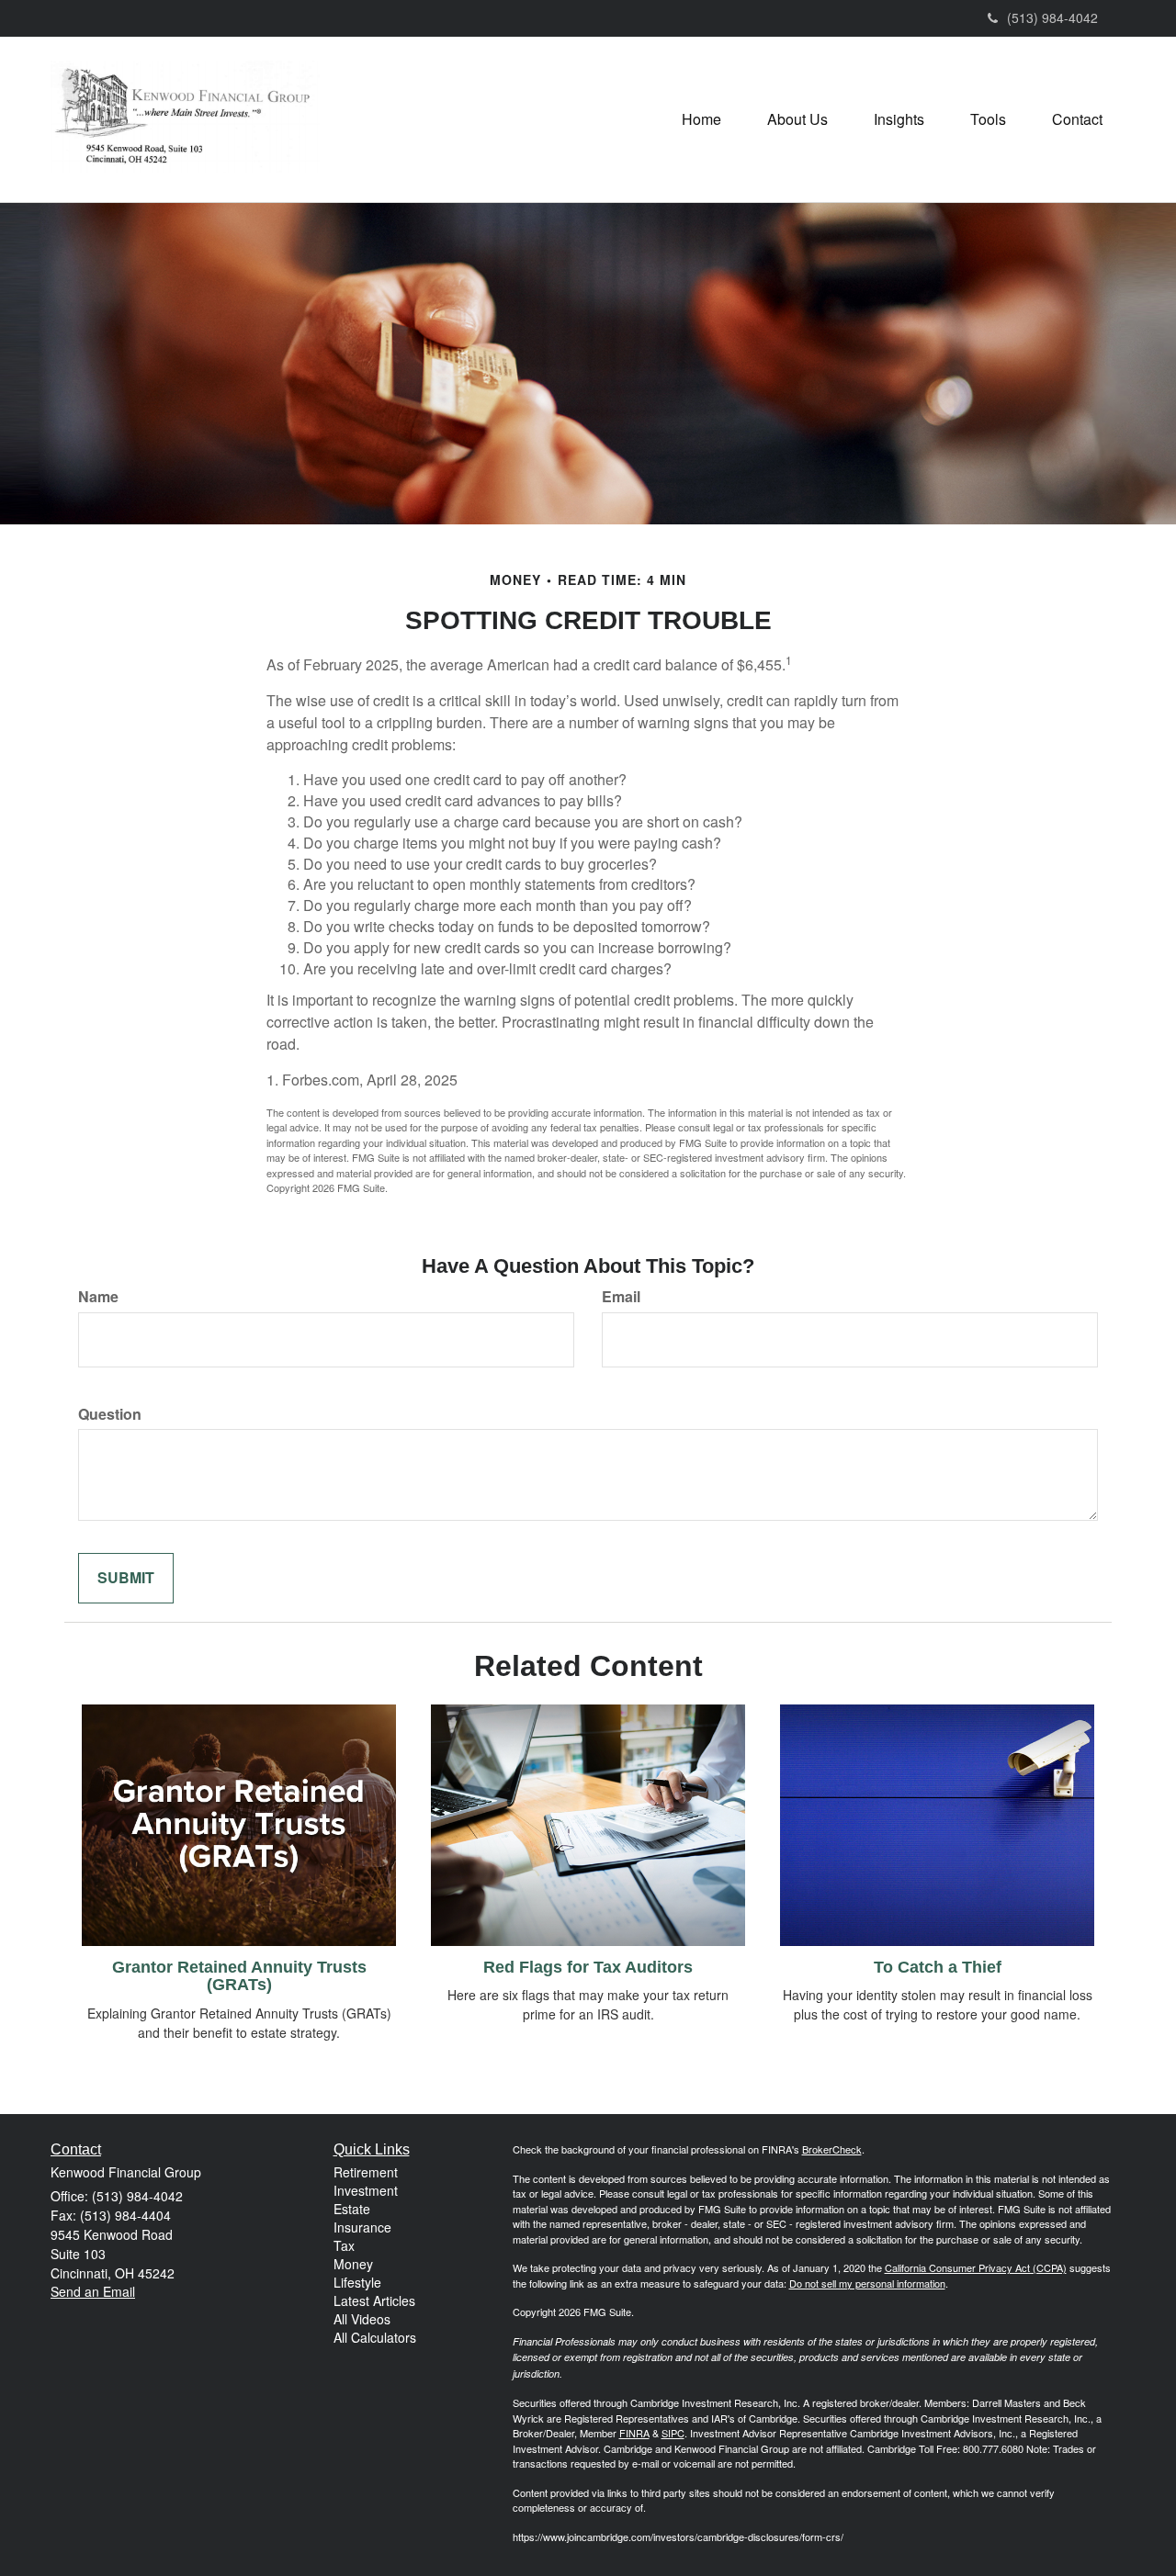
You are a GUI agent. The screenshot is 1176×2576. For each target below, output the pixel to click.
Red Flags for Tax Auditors (588, 1967)
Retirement (366, 2172)
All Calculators (375, 2337)
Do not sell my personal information (867, 2283)
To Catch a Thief (938, 1967)
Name (98, 1297)
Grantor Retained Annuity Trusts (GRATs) (239, 1976)
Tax (344, 2245)
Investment (366, 2190)
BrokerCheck (832, 2149)
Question (110, 1414)
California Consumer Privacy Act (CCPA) (976, 2267)
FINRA (634, 2433)
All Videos (362, 2319)
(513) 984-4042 (1052, 17)
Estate (352, 2209)
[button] (797, 119)
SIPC (673, 2433)
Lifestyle (357, 2282)
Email (621, 1297)
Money (353, 2264)
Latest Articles (374, 2300)
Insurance (362, 2227)
